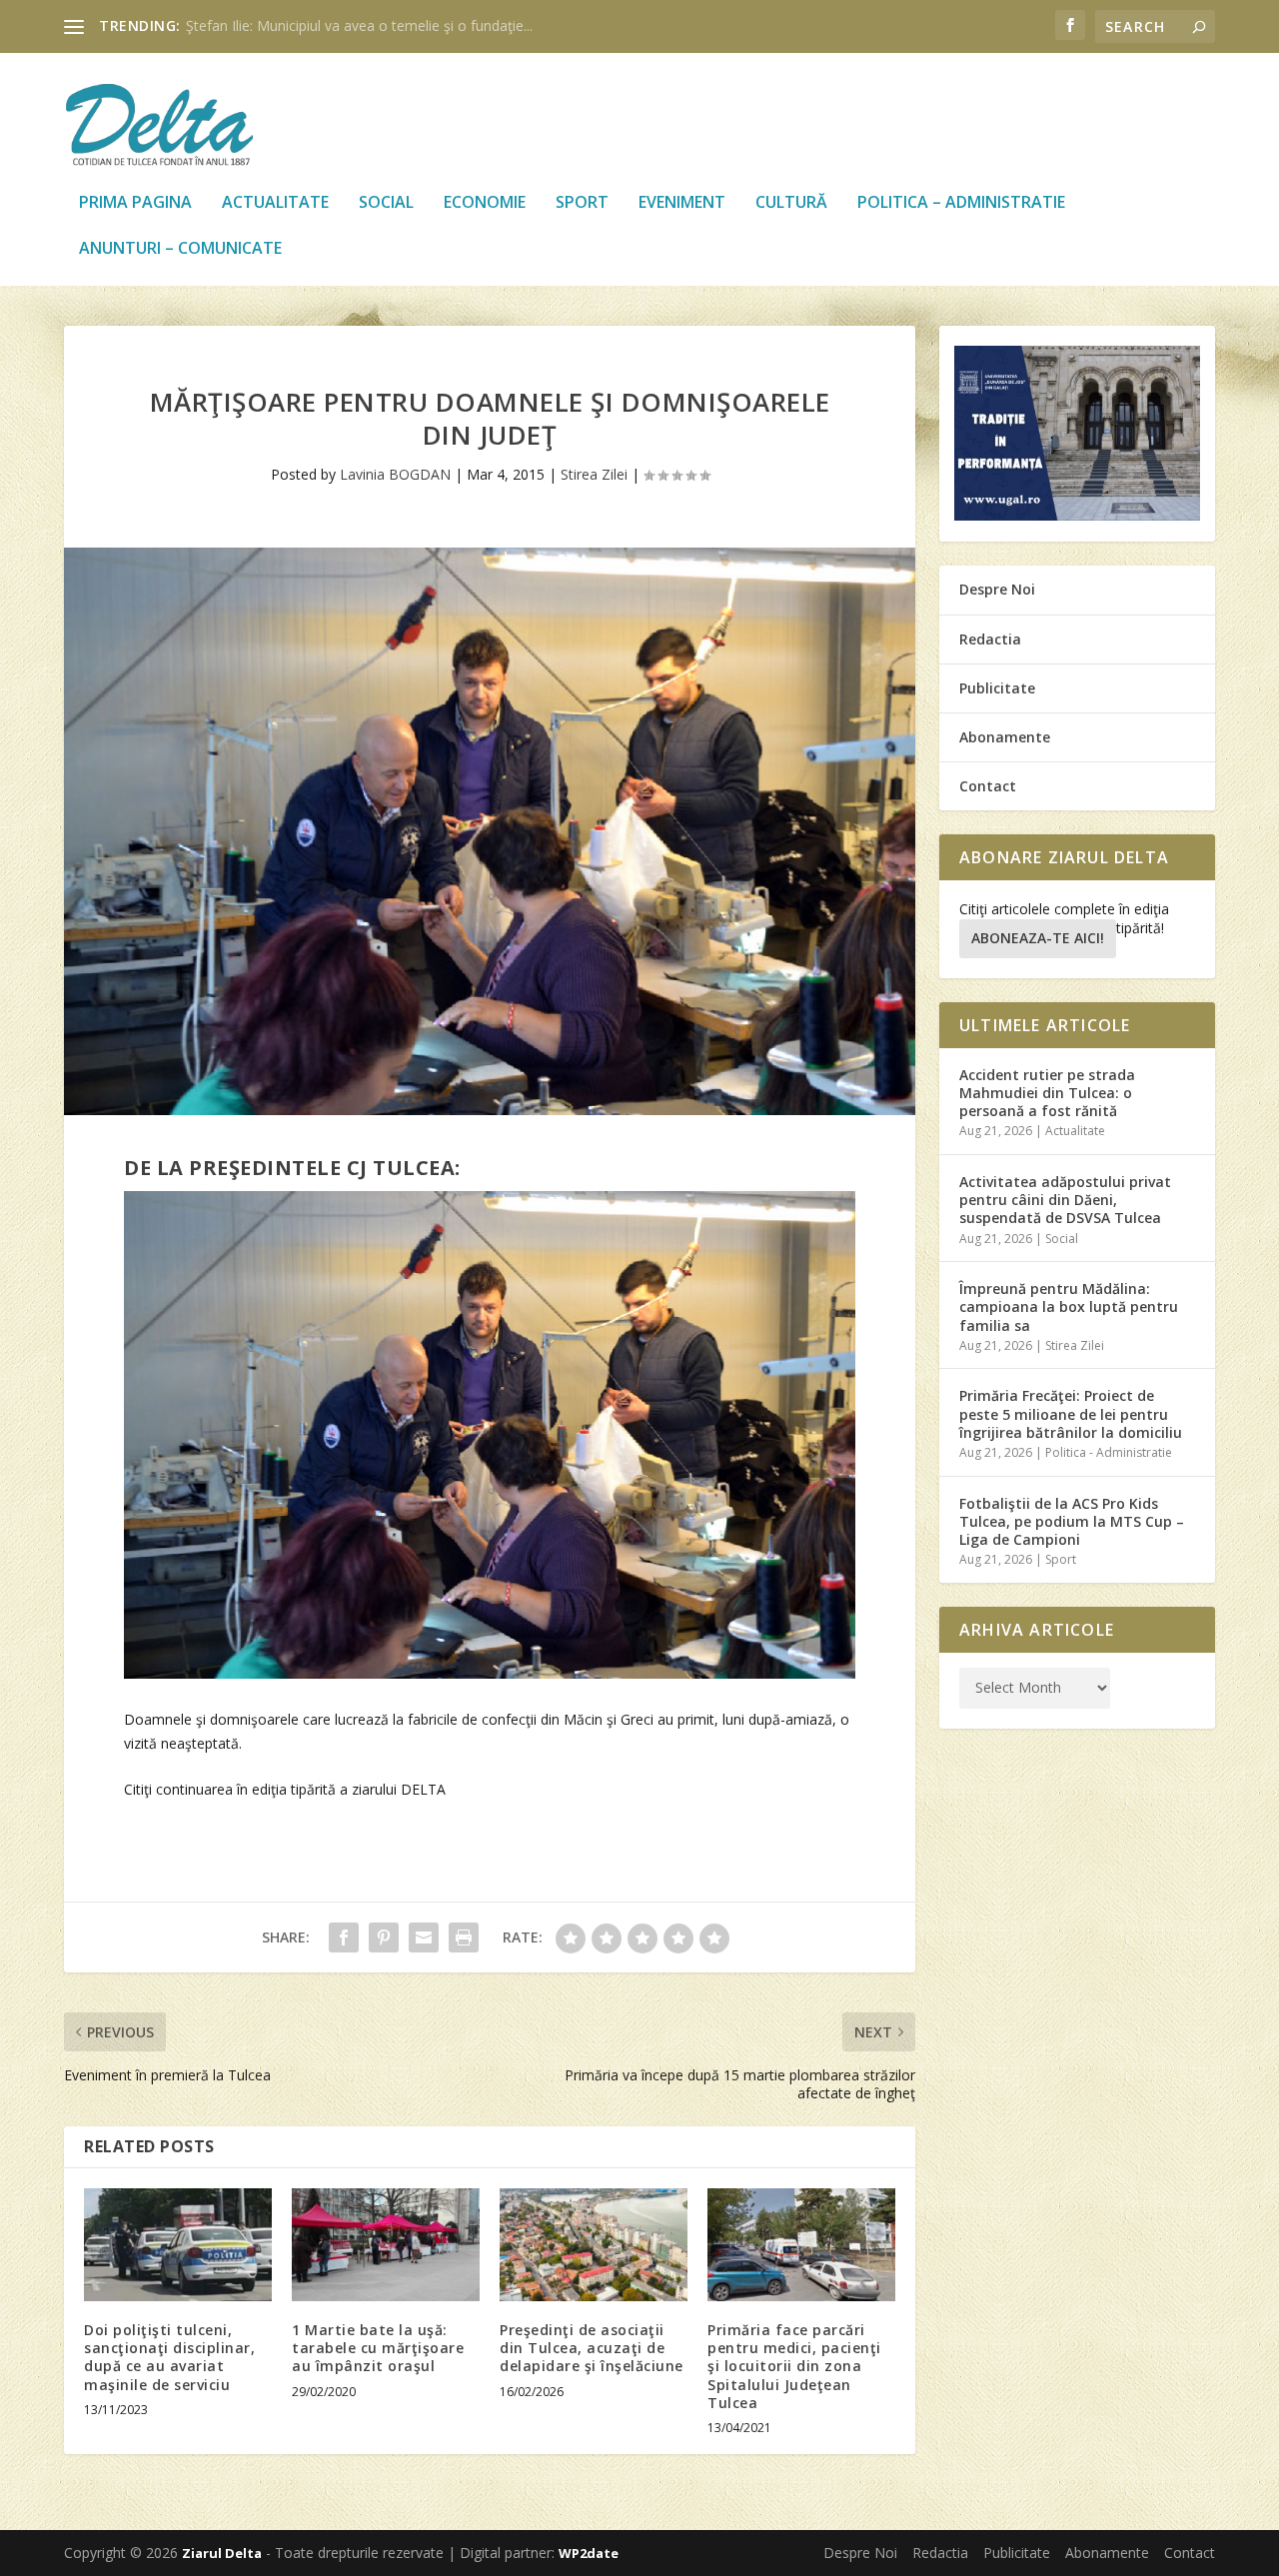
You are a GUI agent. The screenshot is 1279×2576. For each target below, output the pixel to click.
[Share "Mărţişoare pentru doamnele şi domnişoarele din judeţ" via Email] (424, 1937)
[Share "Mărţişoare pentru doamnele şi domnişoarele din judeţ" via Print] (464, 1937)
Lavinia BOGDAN (395, 474)
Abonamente (1005, 737)
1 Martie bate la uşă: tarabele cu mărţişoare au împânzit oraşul (378, 2348)
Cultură (791, 203)
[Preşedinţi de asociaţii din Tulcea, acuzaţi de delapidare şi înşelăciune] (594, 2245)
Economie (485, 203)
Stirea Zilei (594, 474)
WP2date (589, 2553)
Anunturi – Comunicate (180, 249)
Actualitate (275, 203)
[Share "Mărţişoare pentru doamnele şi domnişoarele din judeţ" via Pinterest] (384, 1937)
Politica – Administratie (961, 203)
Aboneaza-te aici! (1038, 938)
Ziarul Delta (222, 2553)
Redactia (990, 639)
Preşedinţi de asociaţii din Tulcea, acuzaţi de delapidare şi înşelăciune (592, 2348)
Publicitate (997, 688)
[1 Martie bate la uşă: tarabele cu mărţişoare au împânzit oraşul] (386, 2245)
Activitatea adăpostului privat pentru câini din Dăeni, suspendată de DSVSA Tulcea (1065, 1200)
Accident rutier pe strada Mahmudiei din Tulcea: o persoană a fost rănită (1047, 1093)
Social (386, 203)
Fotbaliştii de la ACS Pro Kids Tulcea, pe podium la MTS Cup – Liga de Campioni (1072, 1521)
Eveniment (682, 203)
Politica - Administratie (1109, 1452)
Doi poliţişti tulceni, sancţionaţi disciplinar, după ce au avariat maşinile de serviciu (169, 2357)
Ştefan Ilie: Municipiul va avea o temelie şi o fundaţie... (359, 25)
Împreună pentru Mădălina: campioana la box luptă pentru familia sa (1069, 1306)
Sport (582, 203)
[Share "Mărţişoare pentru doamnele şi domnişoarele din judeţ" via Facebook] (344, 1937)
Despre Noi (997, 589)
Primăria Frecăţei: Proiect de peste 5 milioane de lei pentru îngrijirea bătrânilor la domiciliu (1071, 1413)
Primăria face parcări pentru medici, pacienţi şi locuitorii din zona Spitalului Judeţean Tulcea (794, 2366)
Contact (988, 786)
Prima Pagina (135, 203)
